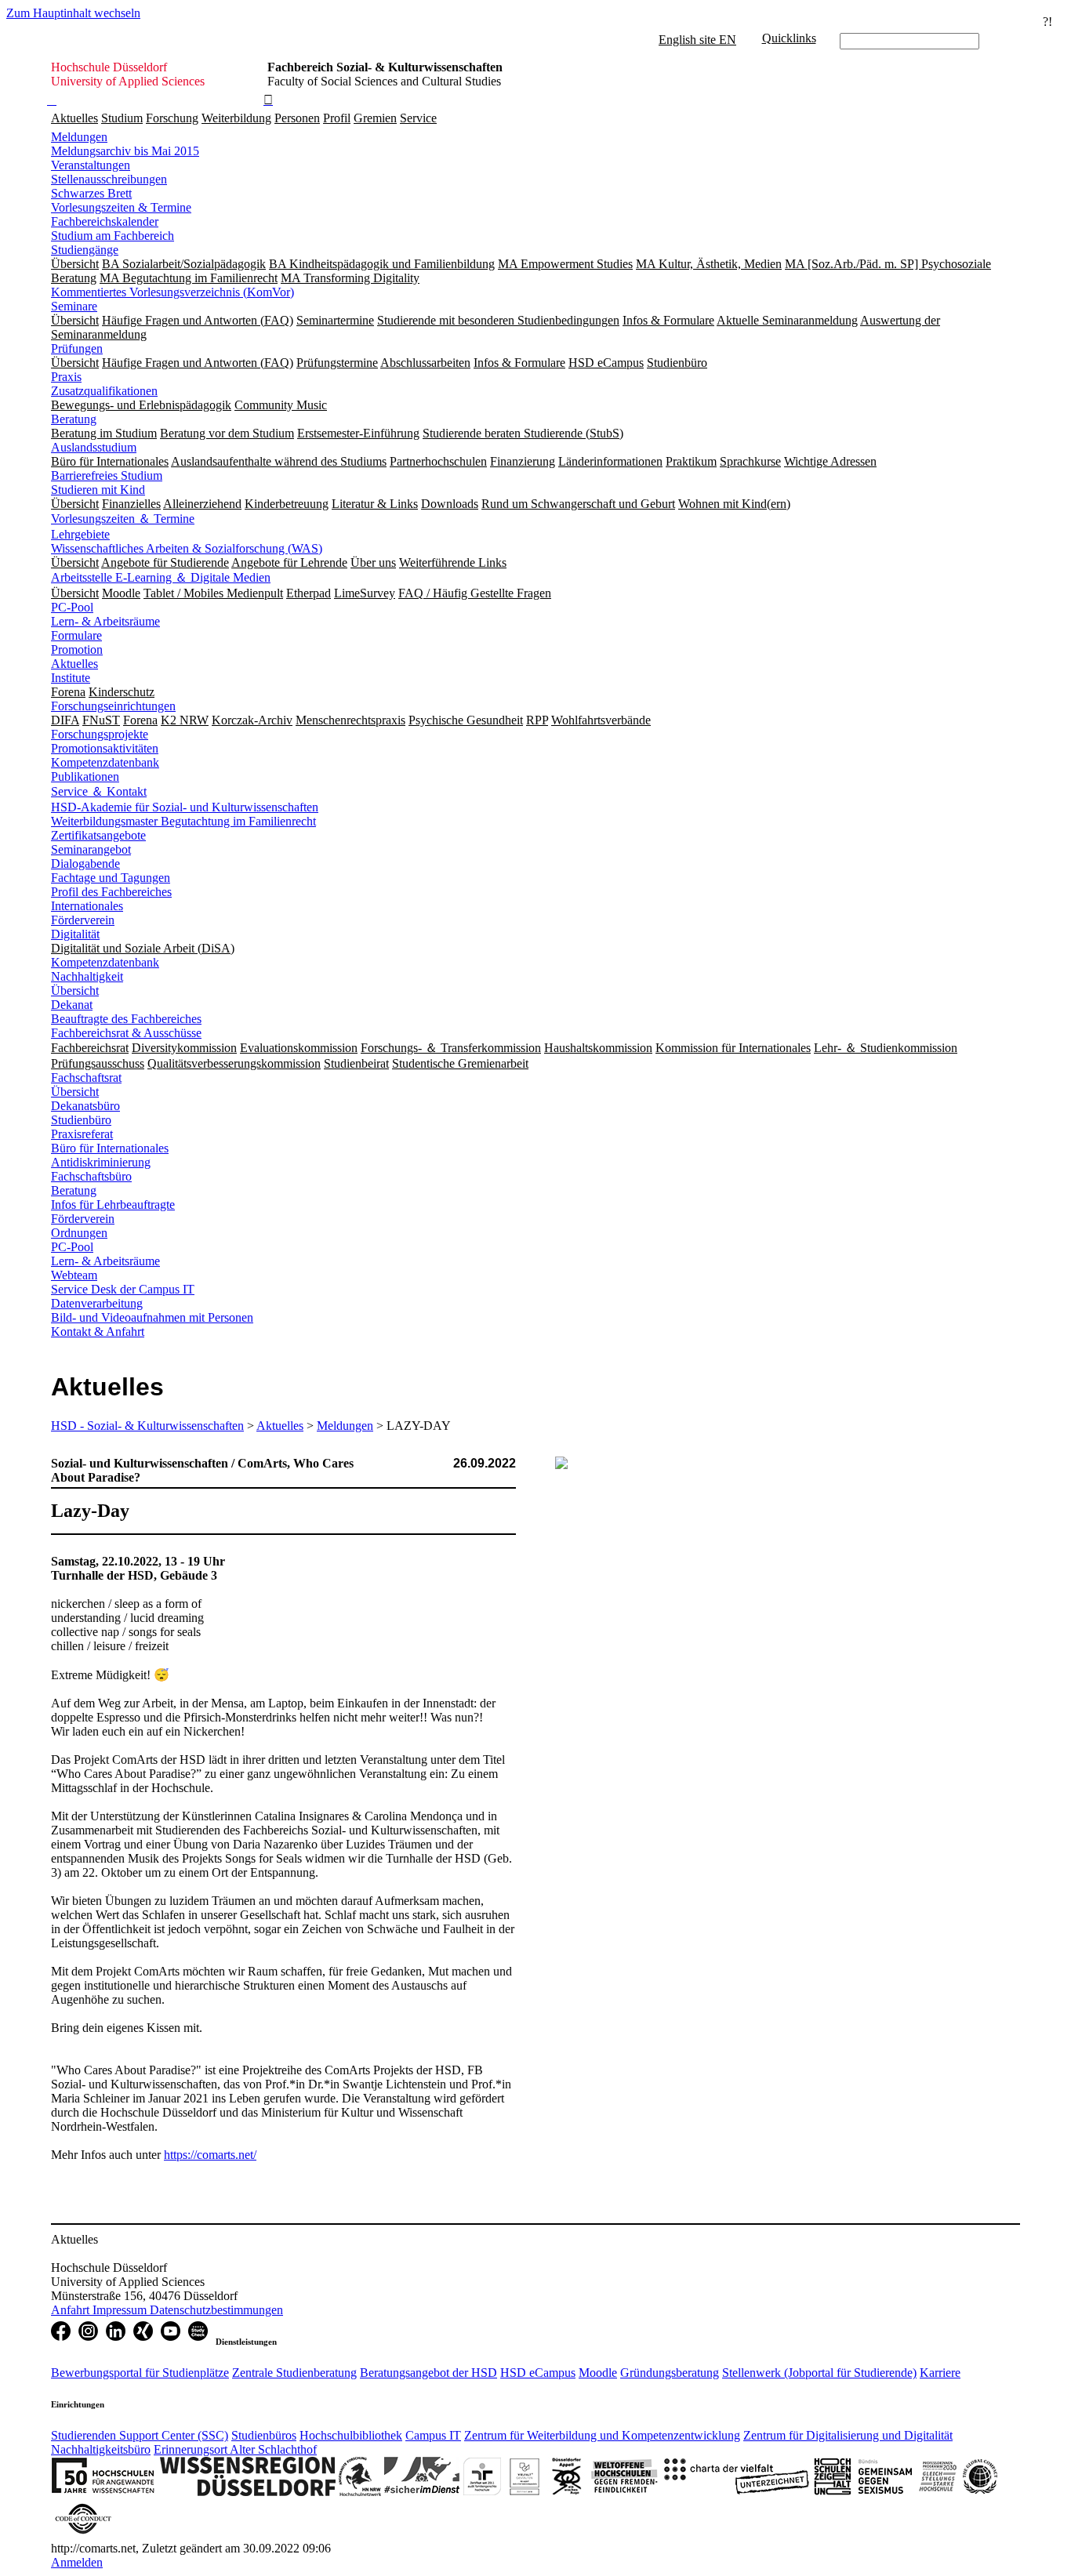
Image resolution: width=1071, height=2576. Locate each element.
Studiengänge (85, 250)
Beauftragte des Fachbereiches (126, 1019)
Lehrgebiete (80, 534)
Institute (71, 678)
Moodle (598, 2373)
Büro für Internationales (110, 1148)
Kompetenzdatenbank (105, 762)
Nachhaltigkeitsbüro (101, 2449)
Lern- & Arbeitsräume (105, 621)
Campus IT (433, 2435)
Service (418, 118)
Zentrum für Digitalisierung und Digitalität (848, 2435)
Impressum (121, 2310)
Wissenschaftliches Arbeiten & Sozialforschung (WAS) (187, 548)
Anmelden (77, 2562)
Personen (297, 118)
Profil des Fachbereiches (111, 892)
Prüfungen (77, 348)
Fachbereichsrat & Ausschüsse (126, 1033)
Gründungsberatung (670, 2373)
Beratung (74, 419)
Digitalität (75, 934)
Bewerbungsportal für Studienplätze (140, 2373)
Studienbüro (81, 1120)
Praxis (66, 377)
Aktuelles (74, 118)
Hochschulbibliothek (351, 2435)
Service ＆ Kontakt (99, 791)
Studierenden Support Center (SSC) (140, 2435)
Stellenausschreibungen (109, 179)
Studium (122, 118)
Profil (337, 118)
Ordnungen (79, 1233)
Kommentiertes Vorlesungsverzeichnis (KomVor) (172, 292)
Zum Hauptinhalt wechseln (73, 13)
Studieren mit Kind (98, 490)
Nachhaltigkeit (87, 976)
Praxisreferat (82, 1134)
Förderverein (83, 920)
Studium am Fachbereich (113, 236)
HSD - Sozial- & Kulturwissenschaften (147, 1426)
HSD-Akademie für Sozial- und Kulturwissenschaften (185, 807)
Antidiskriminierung (101, 1162)
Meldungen (79, 137)
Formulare (76, 635)
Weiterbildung (236, 118)
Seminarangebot (91, 849)
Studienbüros (264, 2435)
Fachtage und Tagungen (111, 878)
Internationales (87, 906)
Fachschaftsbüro (91, 1176)
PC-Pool (72, 607)
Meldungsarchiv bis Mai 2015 (125, 151)
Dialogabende (85, 864)
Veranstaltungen (91, 165)
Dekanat (72, 1005)
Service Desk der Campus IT (123, 1289)
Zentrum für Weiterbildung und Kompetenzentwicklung (602, 2435)
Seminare (74, 306)
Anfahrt (72, 2310)
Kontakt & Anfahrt (98, 1332)
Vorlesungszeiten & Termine (121, 207)
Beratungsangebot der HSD (428, 2373)
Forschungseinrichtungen (113, 706)
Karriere (940, 2373)
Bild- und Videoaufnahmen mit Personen (152, 1317)
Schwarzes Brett (91, 193)
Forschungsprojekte (100, 734)
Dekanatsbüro (85, 1106)
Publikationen (85, 776)
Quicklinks (789, 38)
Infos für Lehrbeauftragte (113, 1205)
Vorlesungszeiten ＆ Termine (123, 519)
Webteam (74, 1275)
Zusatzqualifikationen (104, 391)
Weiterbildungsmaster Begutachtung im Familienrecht (183, 821)
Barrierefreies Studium (107, 475)
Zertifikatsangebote (98, 835)
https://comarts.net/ (210, 2155)
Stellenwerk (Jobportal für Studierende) (819, 2373)
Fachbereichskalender (105, 221)
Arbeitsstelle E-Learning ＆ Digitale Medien (161, 577)
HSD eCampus (538, 2373)
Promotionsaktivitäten (105, 748)
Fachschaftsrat (86, 1078)
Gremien (375, 118)
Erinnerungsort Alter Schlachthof (235, 2449)
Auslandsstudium (94, 447)
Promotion (77, 649)
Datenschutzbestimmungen (216, 2310)
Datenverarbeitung (97, 1303)
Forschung (172, 118)
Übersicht (75, 990)
